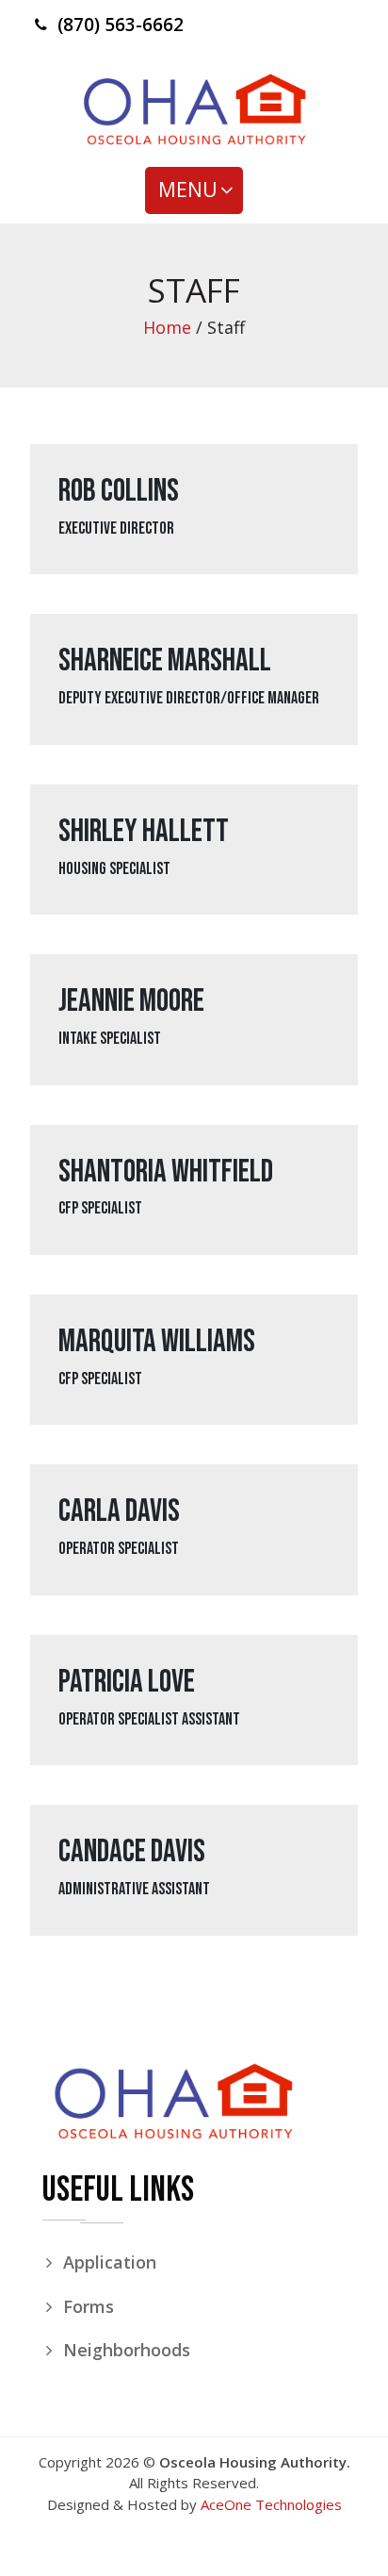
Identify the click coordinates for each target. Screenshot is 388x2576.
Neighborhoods (127, 2350)
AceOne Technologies (271, 2504)
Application (110, 2262)
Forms (89, 2306)
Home (167, 327)
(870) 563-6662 (121, 25)
